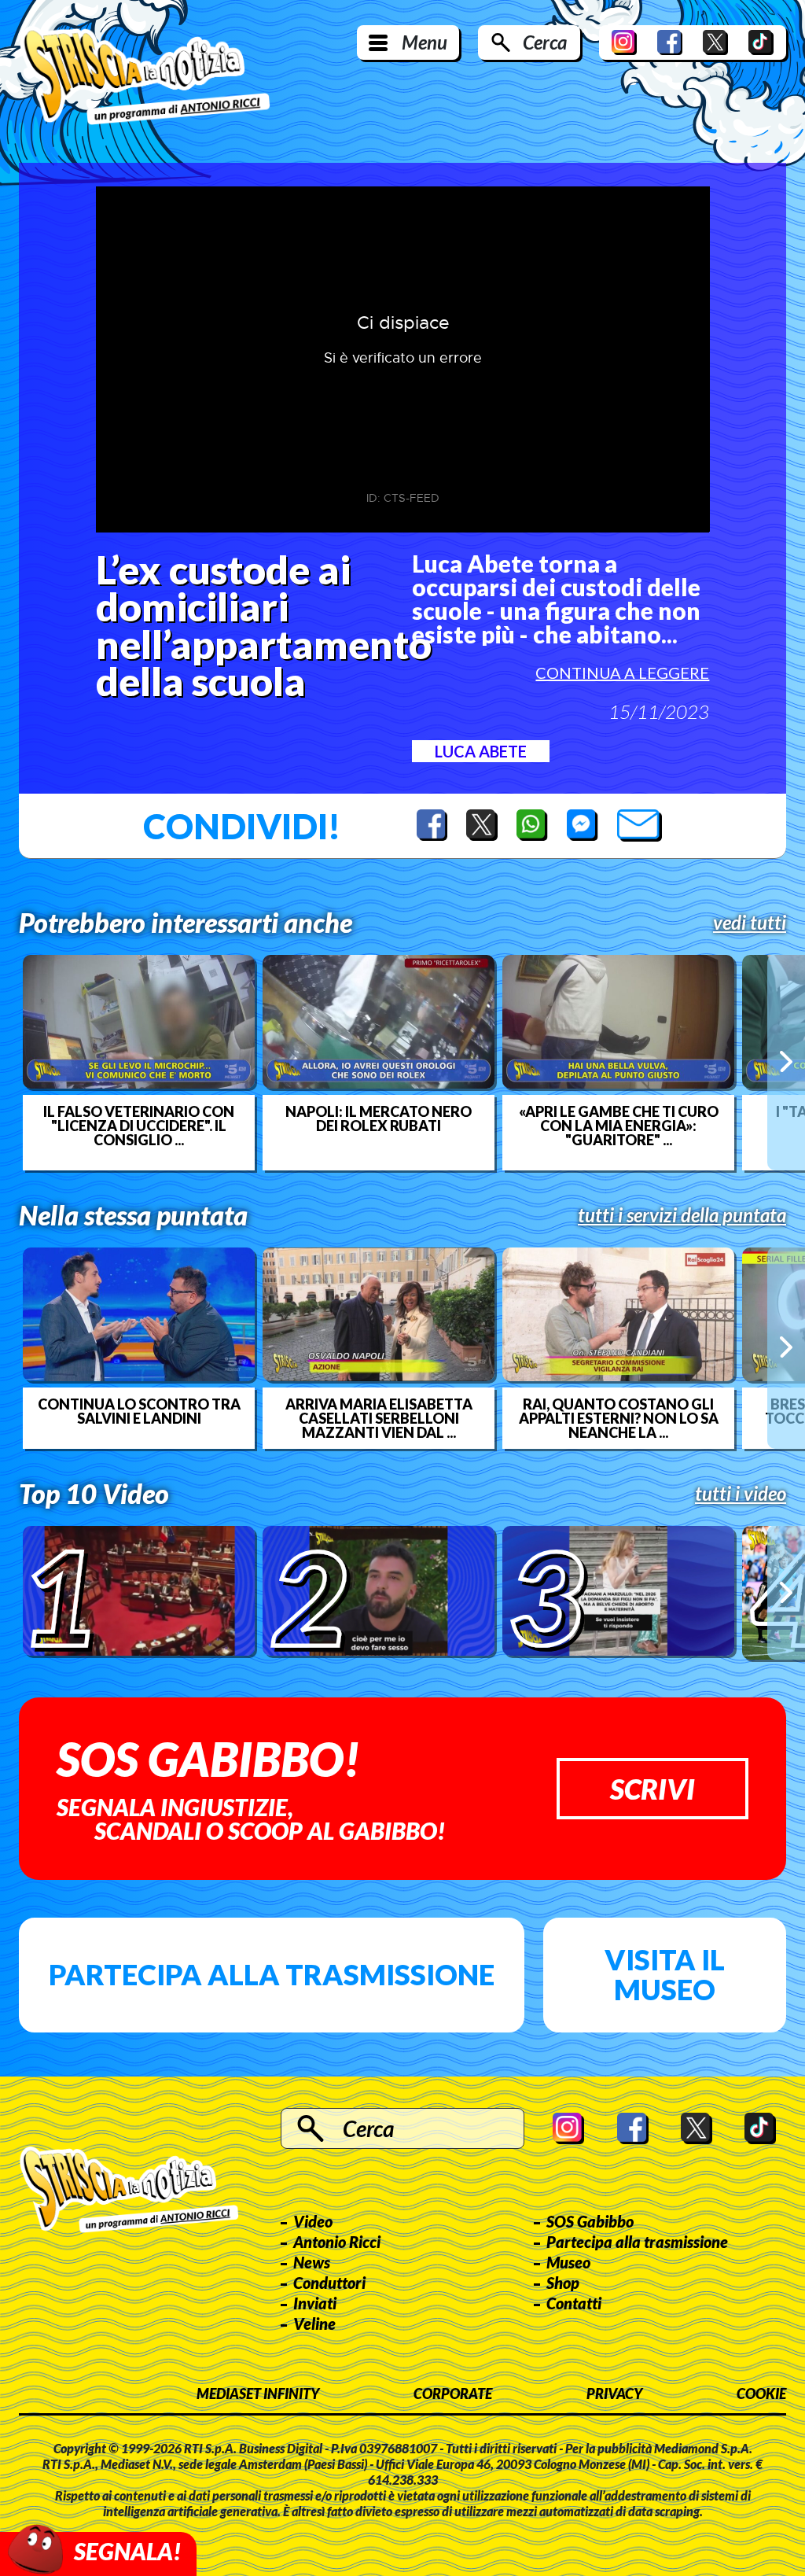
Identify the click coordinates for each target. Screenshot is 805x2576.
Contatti (574, 2303)
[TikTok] (761, 42)
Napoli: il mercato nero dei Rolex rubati (379, 1118)
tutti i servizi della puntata (682, 1215)
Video (313, 2221)
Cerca (545, 42)
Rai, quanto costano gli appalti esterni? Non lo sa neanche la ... (619, 1418)
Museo (568, 2262)
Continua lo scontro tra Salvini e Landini (139, 1411)
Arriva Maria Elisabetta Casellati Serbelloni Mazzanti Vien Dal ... (379, 1418)
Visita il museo (665, 1974)
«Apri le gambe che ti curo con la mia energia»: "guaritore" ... (619, 1126)
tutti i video (741, 1494)
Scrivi (652, 1789)
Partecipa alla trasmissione (272, 1974)
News (312, 2262)
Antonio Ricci (337, 2242)
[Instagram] (624, 42)
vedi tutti (750, 923)
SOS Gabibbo (590, 2221)
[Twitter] (715, 42)
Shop (563, 2283)
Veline (314, 2324)
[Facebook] (670, 42)
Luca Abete (481, 751)
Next (786, 1062)
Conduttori (329, 2283)
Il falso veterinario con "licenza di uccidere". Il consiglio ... (139, 1126)
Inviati (315, 2303)
